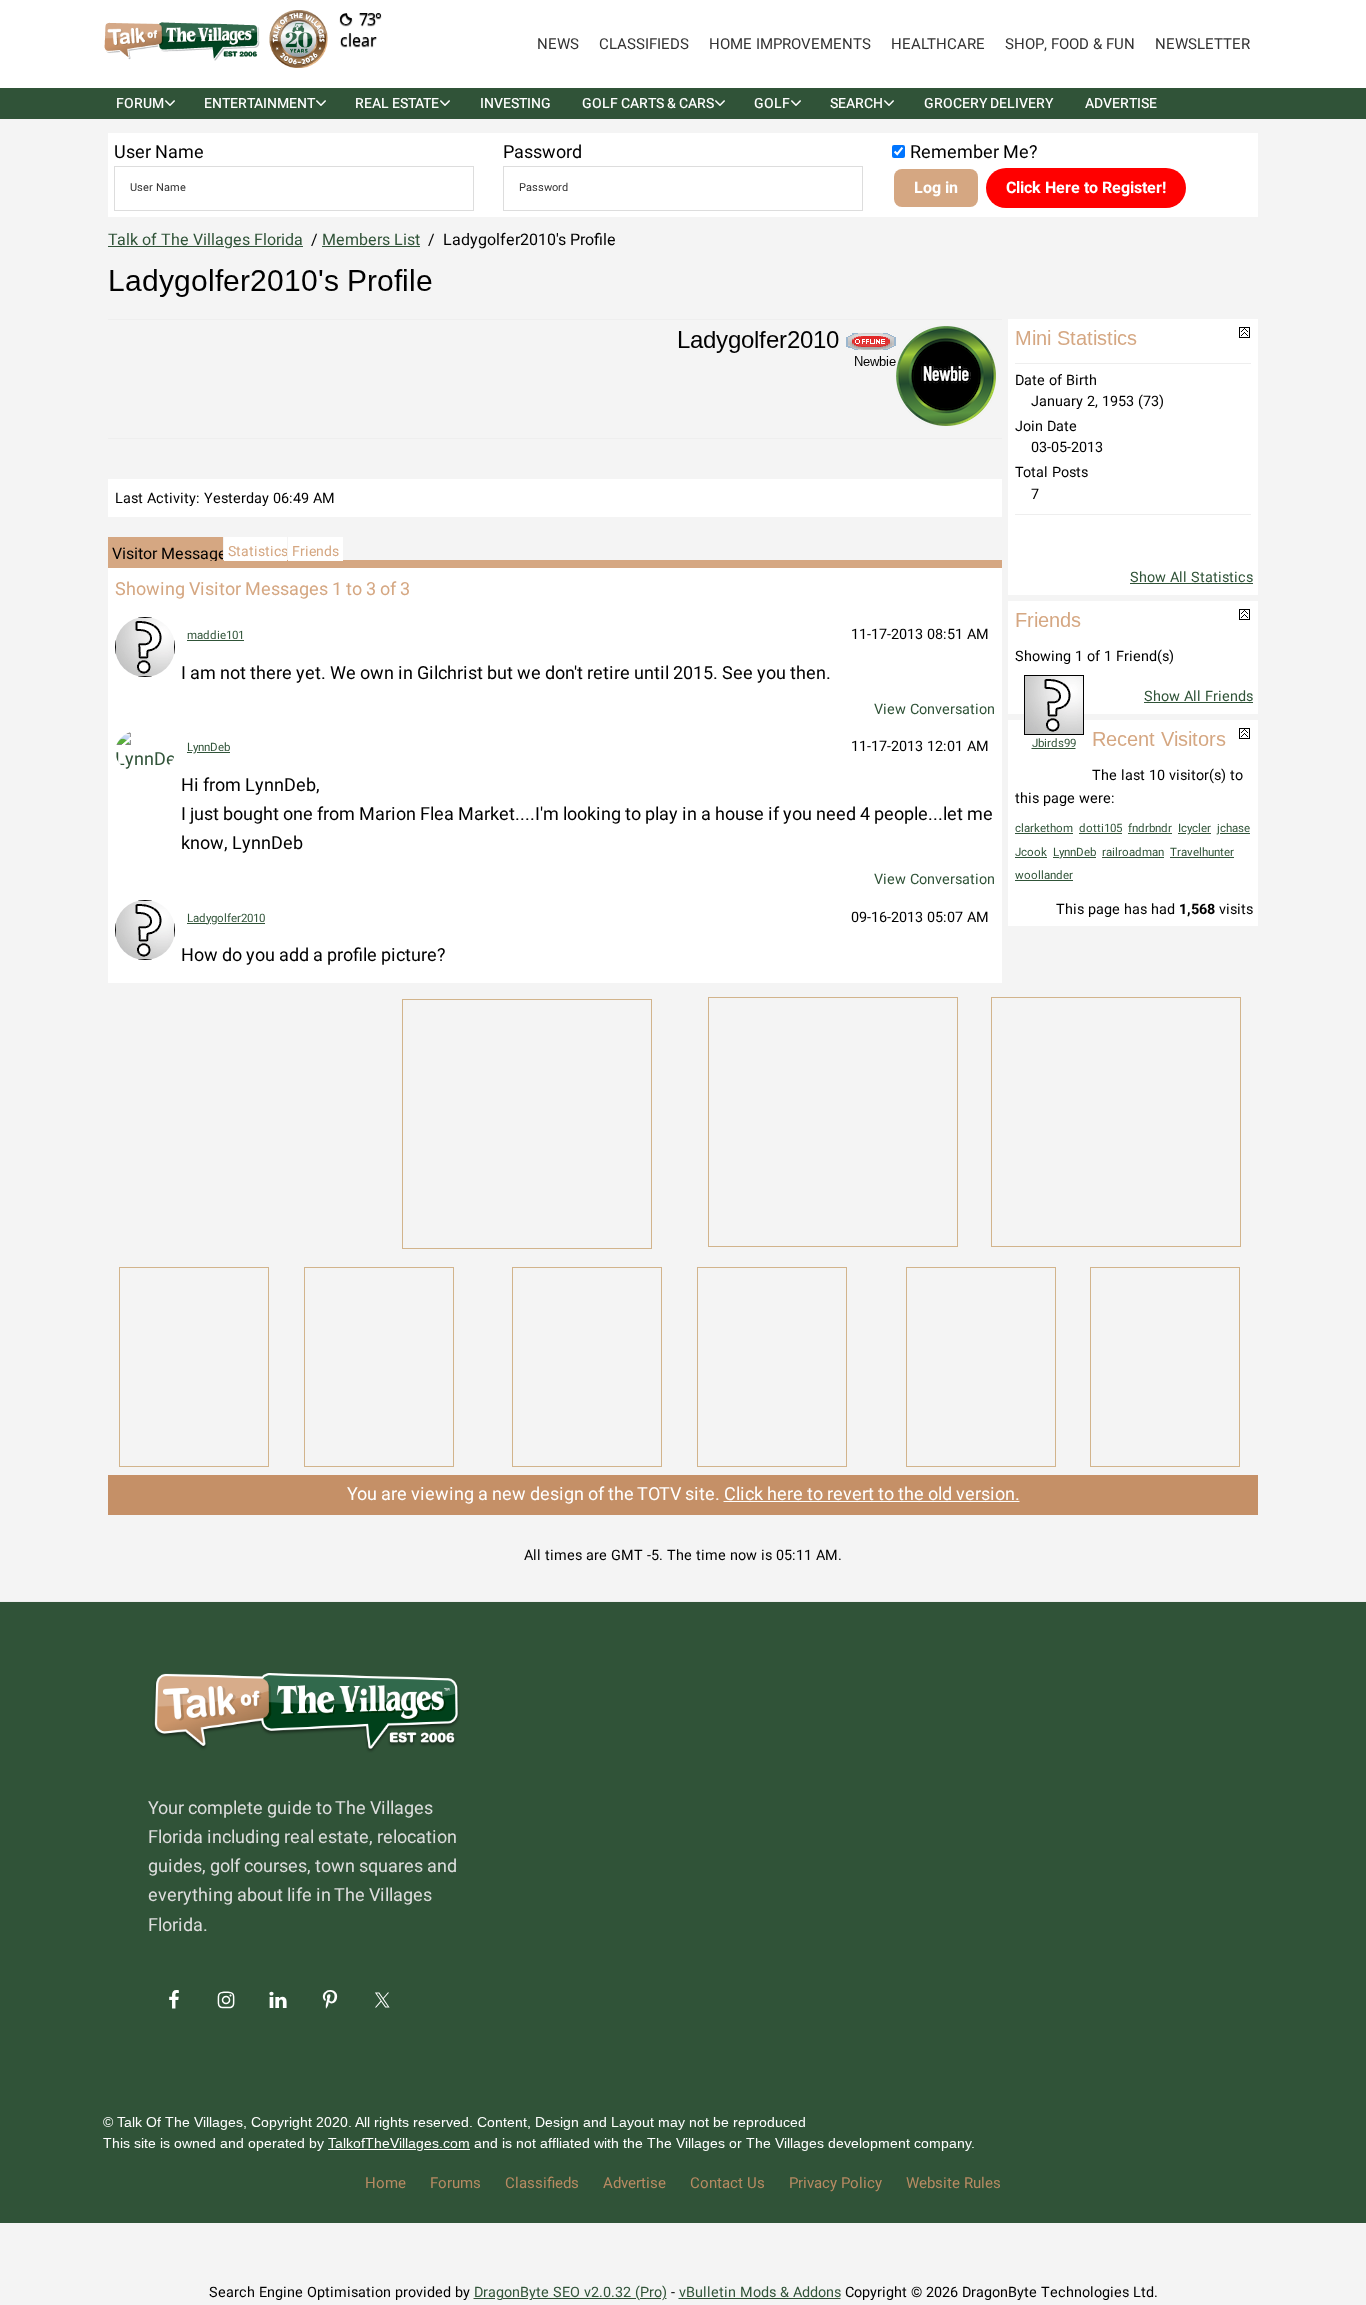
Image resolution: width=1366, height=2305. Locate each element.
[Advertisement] (243, 1120)
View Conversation (934, 709)
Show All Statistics (1191, 577)
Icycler (1194, 828)
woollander (1044, 875)
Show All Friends (1198, 696)
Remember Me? (974, 152)
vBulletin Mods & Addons (760, 2292)
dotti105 (1100, 828)
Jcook (1031, 852)
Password (542, 152)
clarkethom (1044, 828)
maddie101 (215, 635)
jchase (1233, 828)
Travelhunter (1202, 852)
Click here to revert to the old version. (872, 1494)
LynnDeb (208, 747)
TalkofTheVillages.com (399, 2143)
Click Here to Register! (1086, 188)
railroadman (1133, 852)
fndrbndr (1150, 828)
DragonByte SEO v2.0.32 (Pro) (570, 2292)
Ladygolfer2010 (226, 918)
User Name (159, 152)
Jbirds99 (1054, 743)
